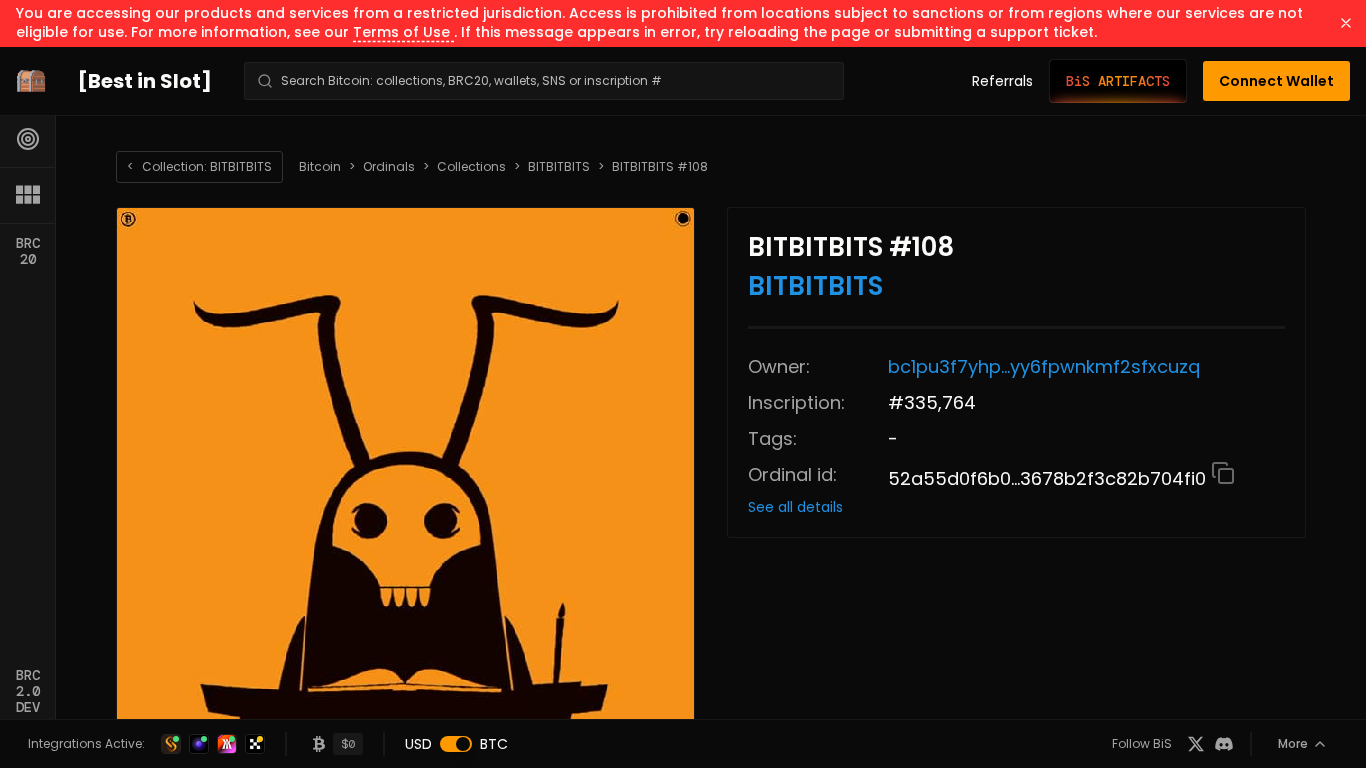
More (1293, 743)
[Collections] (28, 195)
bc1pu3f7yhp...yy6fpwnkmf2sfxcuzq (1044, 366)
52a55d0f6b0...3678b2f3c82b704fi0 (1049, 478)
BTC (494, 744)
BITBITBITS (559, 167)
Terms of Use (403, 32)
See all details (795, 507)
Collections (471, 167)
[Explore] (28, 139)
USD (418, 744)
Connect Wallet (1276, 81)
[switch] (456, 744)
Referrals (1002, 81)
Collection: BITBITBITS (199, 166)
